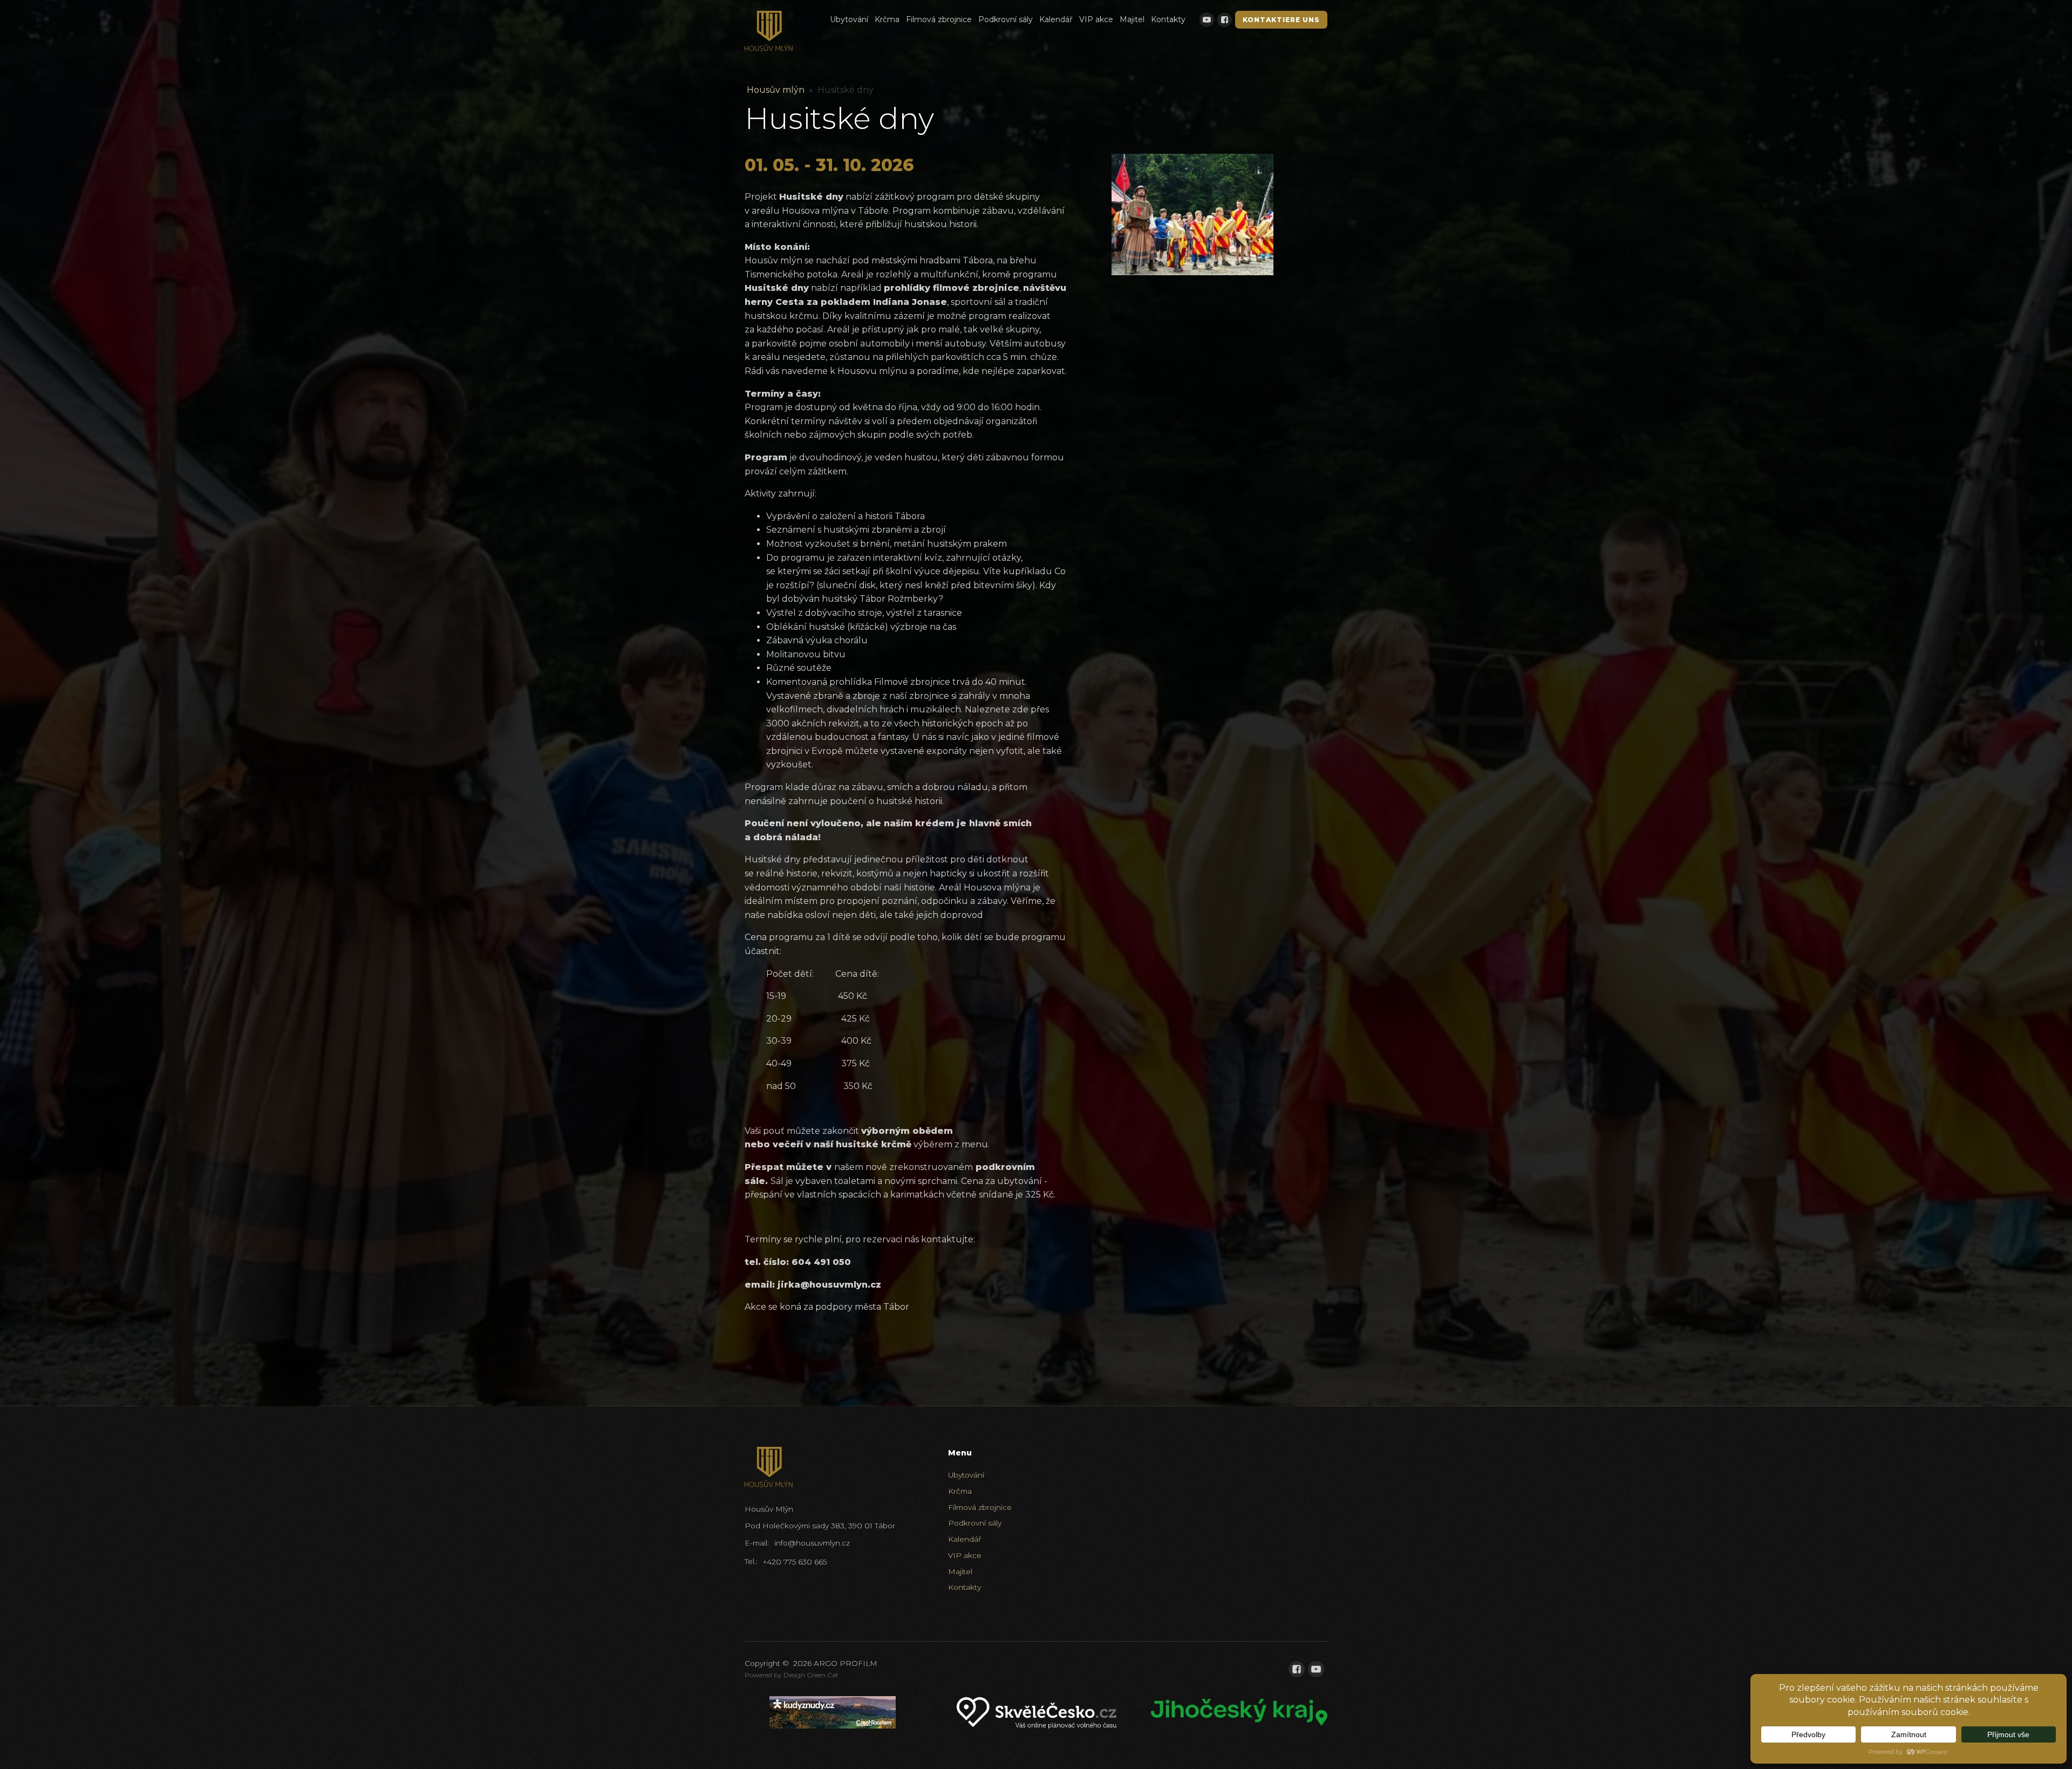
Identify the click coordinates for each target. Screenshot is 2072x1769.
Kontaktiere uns (1281, 20)
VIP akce (1096, 19)
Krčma (887, 19)
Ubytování (849, 19)
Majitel (1132, 19)
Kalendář (1056, 19)
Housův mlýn (776, 90)
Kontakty (1168, 19)
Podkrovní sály (1006, 19)
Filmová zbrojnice (939, 19)
